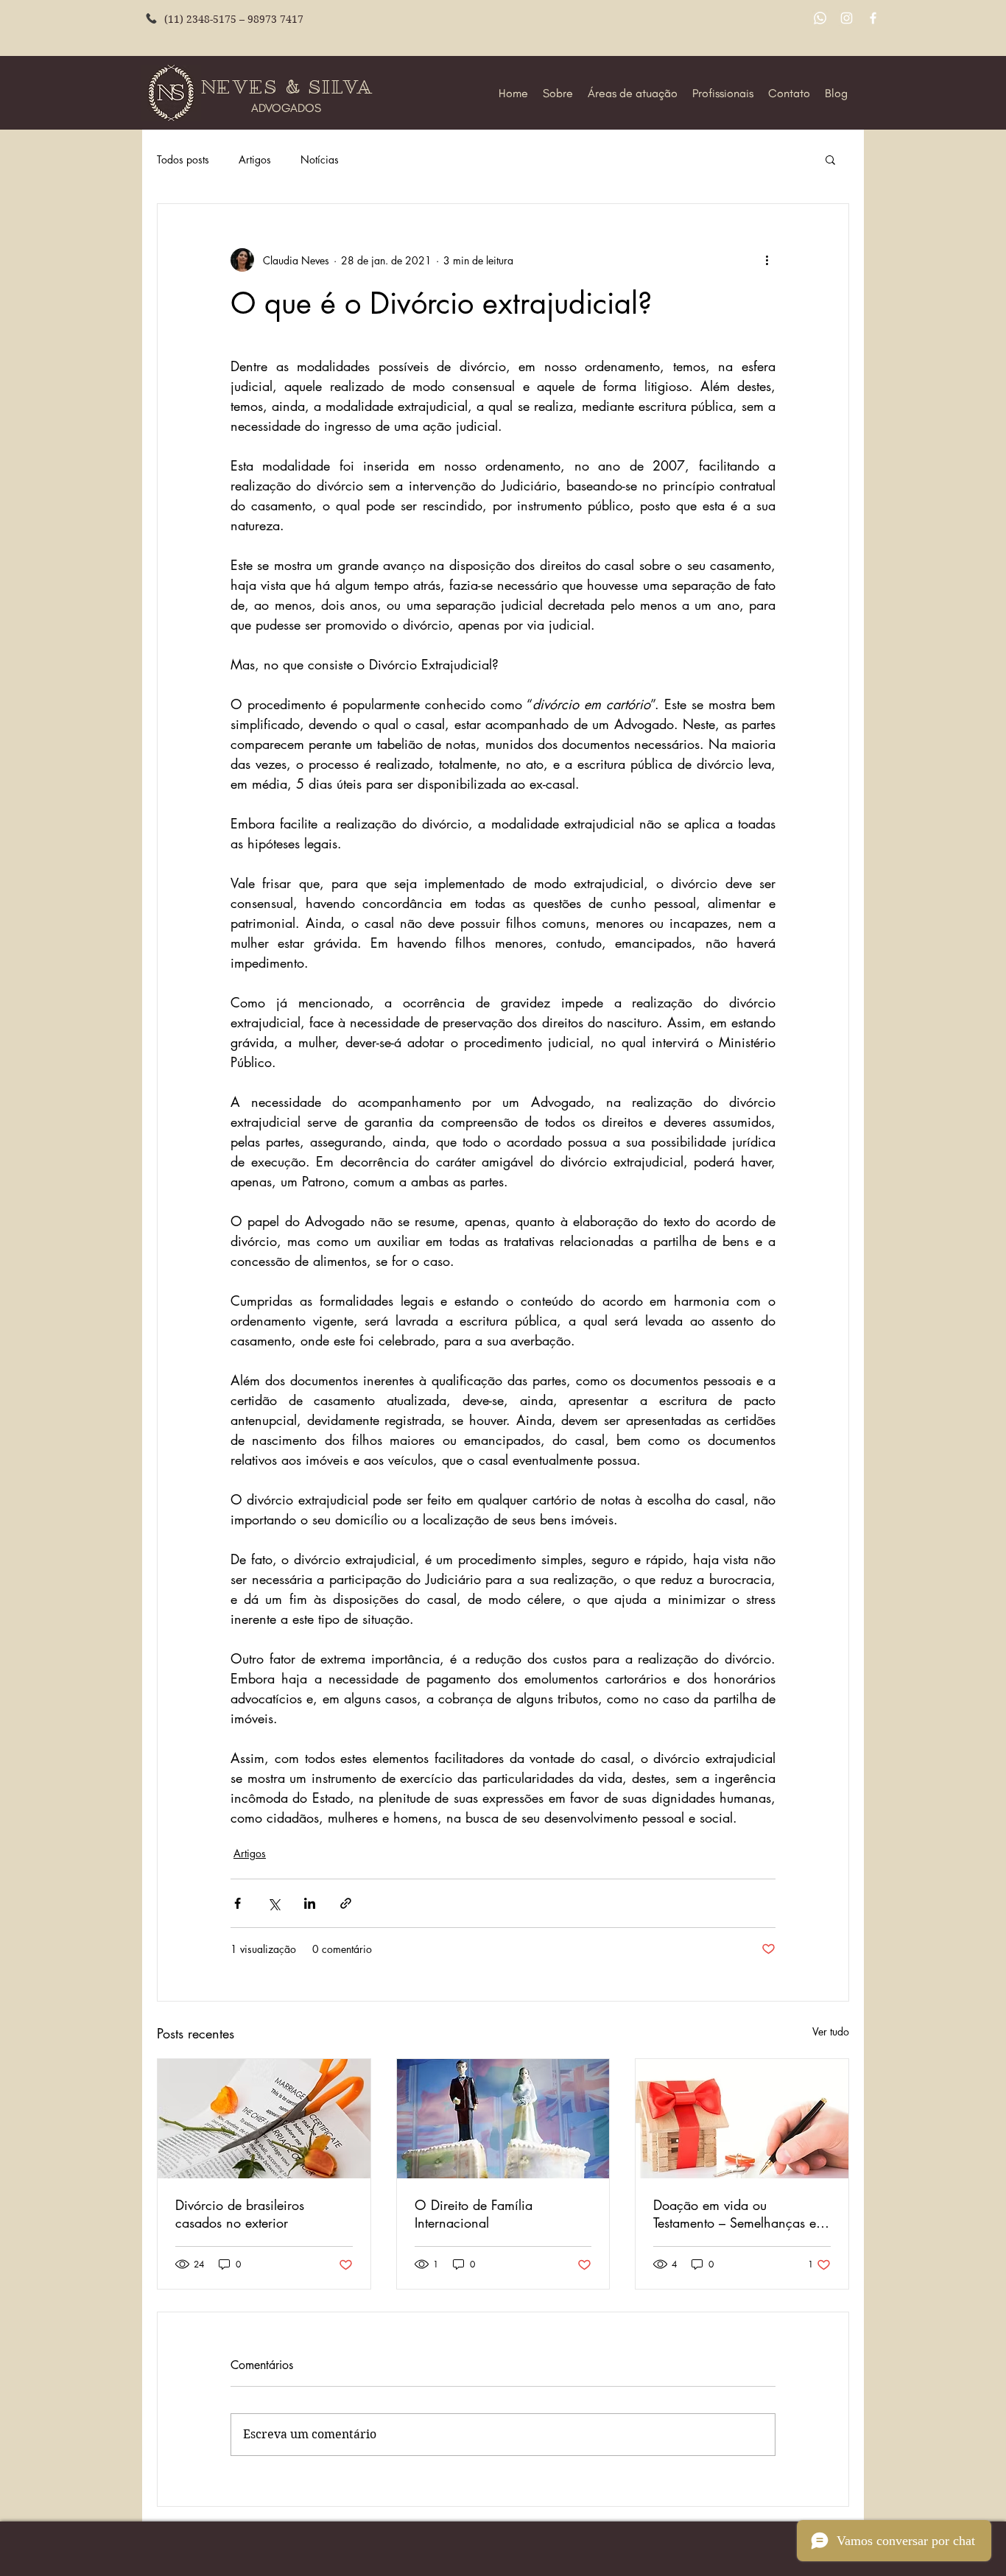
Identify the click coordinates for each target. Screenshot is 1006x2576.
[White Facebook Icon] (873, 18)
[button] (830, 159)
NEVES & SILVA (290, 87)
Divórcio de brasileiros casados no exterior (240, 2214)
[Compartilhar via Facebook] (238, 1903)
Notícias (320, 159)
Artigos (255, 159)
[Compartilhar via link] (346, 1903)
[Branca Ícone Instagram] (847, 18)
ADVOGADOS (286, 108)
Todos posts (183, 159)
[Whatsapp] (820, 18)
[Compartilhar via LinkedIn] (310, 1903)
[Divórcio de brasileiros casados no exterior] (264, 2119)
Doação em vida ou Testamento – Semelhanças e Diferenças (735, 2214)
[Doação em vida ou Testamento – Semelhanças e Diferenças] (742, 2119)
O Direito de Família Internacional (474, 2214)
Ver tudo (831, 2031)
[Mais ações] (767, 260)
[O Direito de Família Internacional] (503, 2119)
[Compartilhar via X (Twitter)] (274, 1903)
